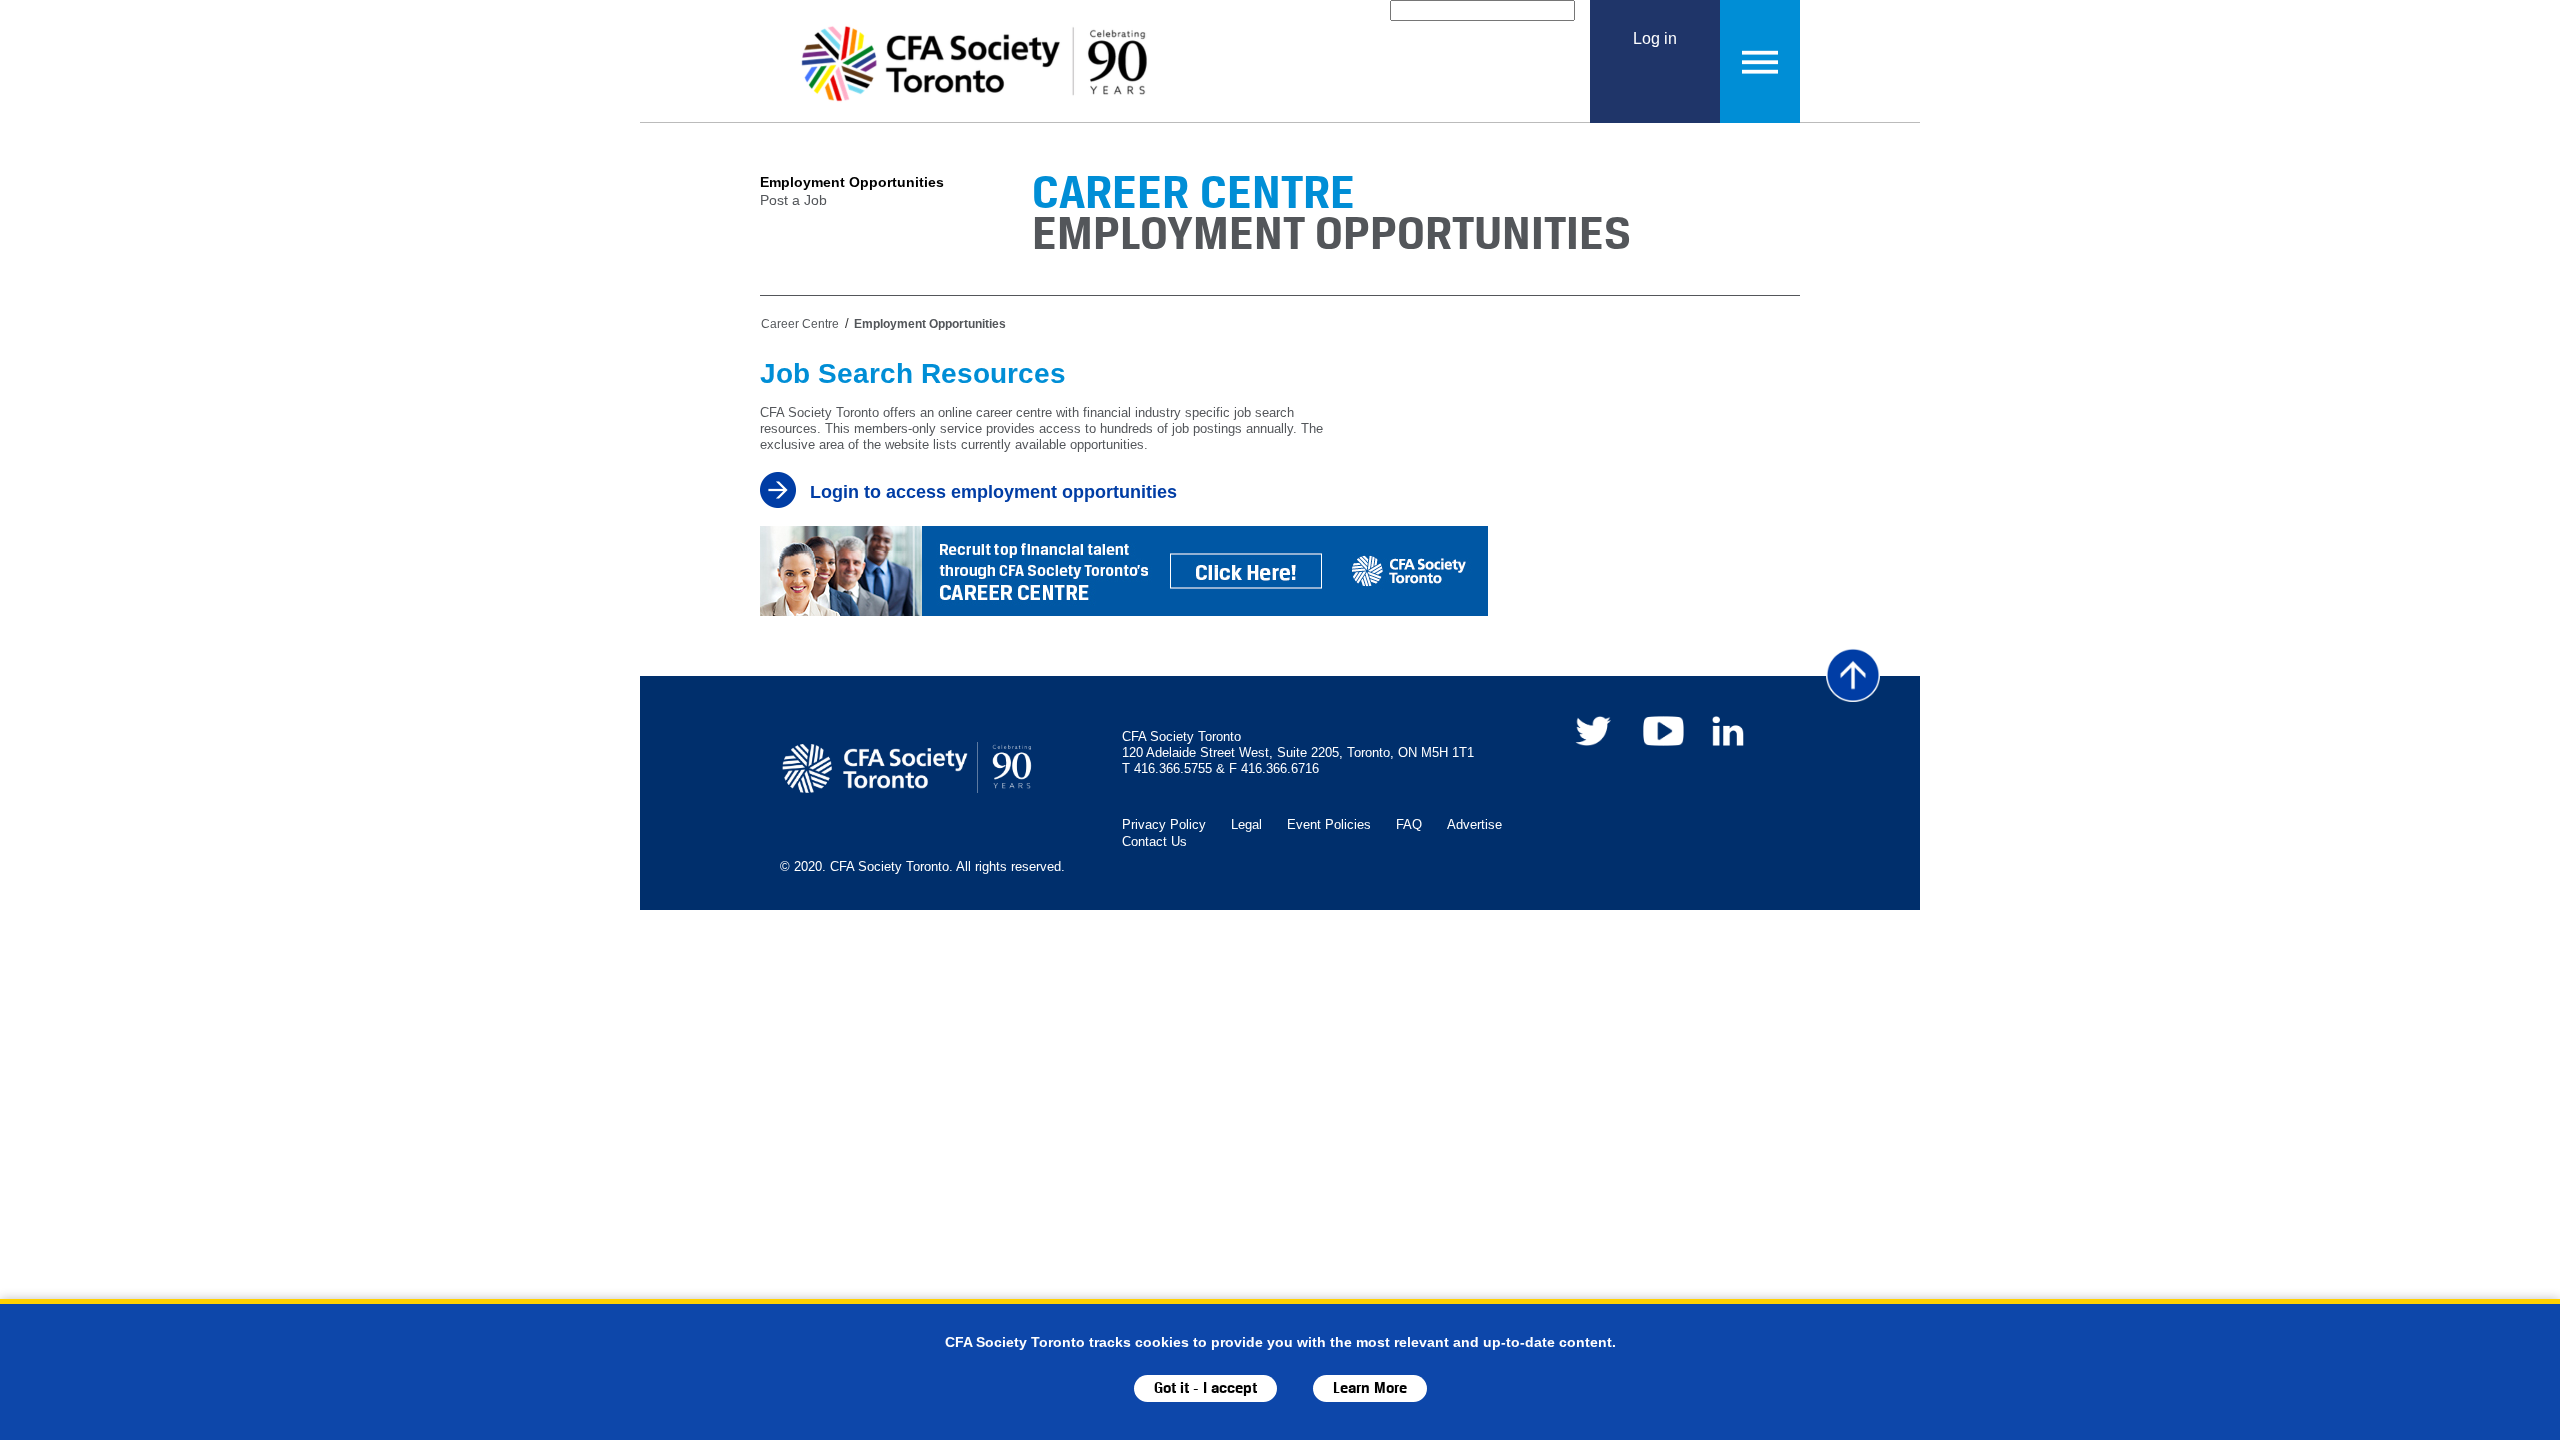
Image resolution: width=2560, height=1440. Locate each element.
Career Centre (800, 324)
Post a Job (793, 200)
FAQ (1409, 824)
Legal (1246, 824)
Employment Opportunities (852, 182)
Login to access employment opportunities (993, 492)
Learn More (1370, 1388)
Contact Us (1154, 841)
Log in (1655, 38)
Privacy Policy (1164, 824)
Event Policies (1329, 824)
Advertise (1474, 824)
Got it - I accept (1205, 1388)
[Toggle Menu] (1760, 61)
